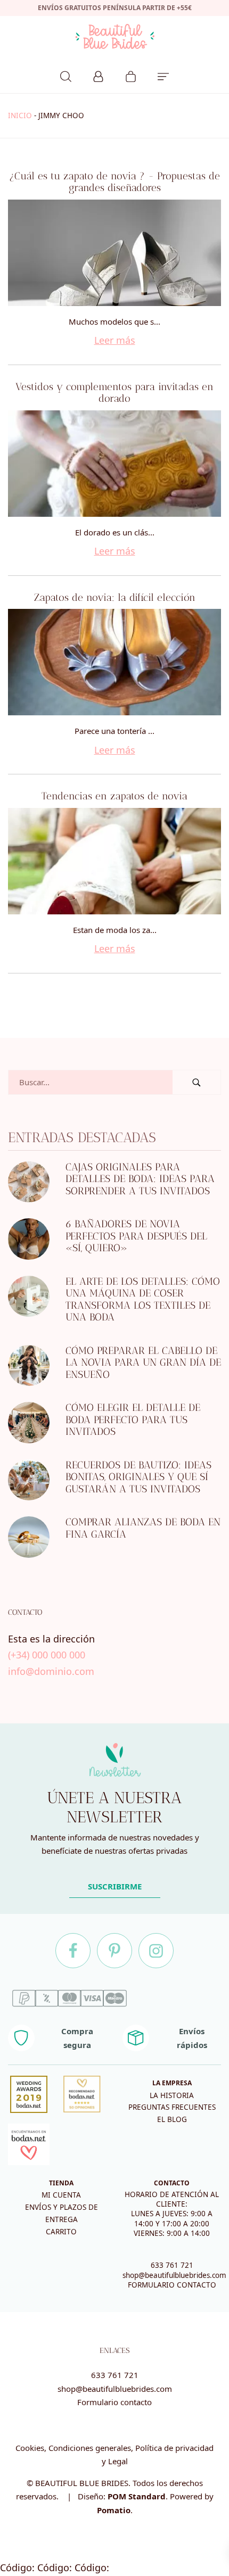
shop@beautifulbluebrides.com (174, 2275)
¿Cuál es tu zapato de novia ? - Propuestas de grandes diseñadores (114, 182)
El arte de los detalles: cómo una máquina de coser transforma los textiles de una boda (143, 1299)
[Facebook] (73, 1951)
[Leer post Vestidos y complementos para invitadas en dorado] (114, 464)
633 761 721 (172, 2265)
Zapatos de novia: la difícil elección (115, 597)
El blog (172, 2119)
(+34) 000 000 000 (47, 1655)
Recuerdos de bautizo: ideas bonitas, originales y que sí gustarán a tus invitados (138, 1476)
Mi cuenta (61, 2195)
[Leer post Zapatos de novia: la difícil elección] (114, 662)
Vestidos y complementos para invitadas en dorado (114, 393)
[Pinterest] (114, 1951)
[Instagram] (156, 1951)
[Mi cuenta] (98, 75)
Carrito (61, 2232)
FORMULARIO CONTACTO (172, 2285)
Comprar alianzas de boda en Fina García (143, 1528)
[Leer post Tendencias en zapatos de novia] (114, 861)
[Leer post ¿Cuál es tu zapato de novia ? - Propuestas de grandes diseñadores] (114, 253)
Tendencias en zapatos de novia (114, 796)
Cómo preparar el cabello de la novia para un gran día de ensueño (143, 1362)
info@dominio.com (51, 1671)
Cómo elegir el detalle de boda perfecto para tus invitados (133, 1419)
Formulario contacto (114, 2402)
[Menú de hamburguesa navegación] (163, 75)
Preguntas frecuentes (172, 2107)
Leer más (115, 340)
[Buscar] (66, 75)
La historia (172, 2095)
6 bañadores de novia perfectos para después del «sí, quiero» (136, 1236)
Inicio (20, 115)
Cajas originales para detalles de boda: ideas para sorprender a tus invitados (140, 1178)
